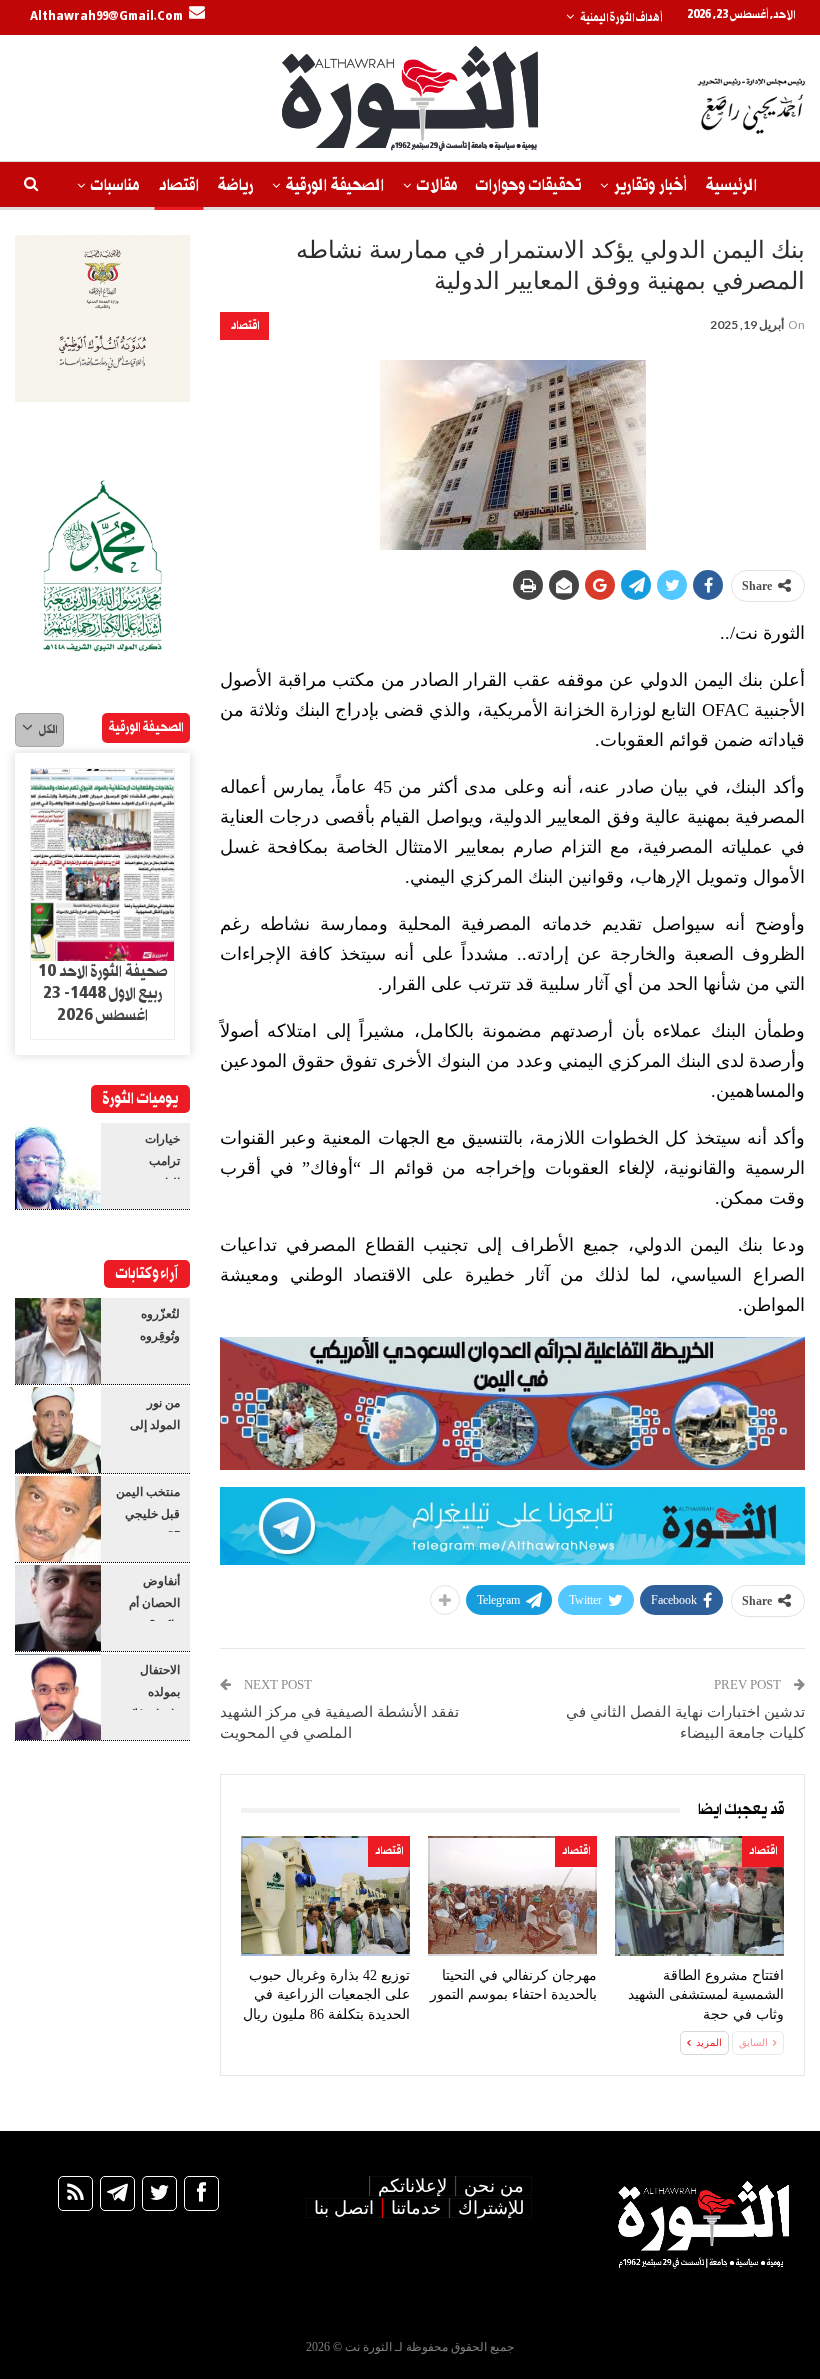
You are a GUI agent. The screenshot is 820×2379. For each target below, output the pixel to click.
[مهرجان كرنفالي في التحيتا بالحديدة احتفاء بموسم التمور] (512, 1895)
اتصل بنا (344, 2208)
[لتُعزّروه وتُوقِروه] (58, 1341)
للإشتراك (491, 2208)
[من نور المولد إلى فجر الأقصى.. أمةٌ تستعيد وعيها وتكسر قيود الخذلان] (58, 1430)
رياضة (235, 185)
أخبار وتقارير (650, 185)
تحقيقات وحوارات (528, 185)
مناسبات (115, 185)
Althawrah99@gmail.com (106, 17)
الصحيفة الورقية (335, 185)
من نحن (494, 2186)
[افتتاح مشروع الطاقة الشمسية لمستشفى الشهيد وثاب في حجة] (699, 1895)
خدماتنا (416, 2208)
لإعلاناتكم (412, 2186)
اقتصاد (178, 185)
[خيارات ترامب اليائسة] (58, 1166)
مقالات (437, 185)
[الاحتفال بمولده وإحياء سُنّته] (58, 1697)
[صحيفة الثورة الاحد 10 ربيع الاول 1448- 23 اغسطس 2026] (102, 865)
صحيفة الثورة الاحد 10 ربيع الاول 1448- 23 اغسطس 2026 (102, 994)
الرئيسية (731, 185)
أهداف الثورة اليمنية (621, 18)
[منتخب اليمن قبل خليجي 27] (58, 1519)
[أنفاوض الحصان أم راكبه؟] (58, 1608)
